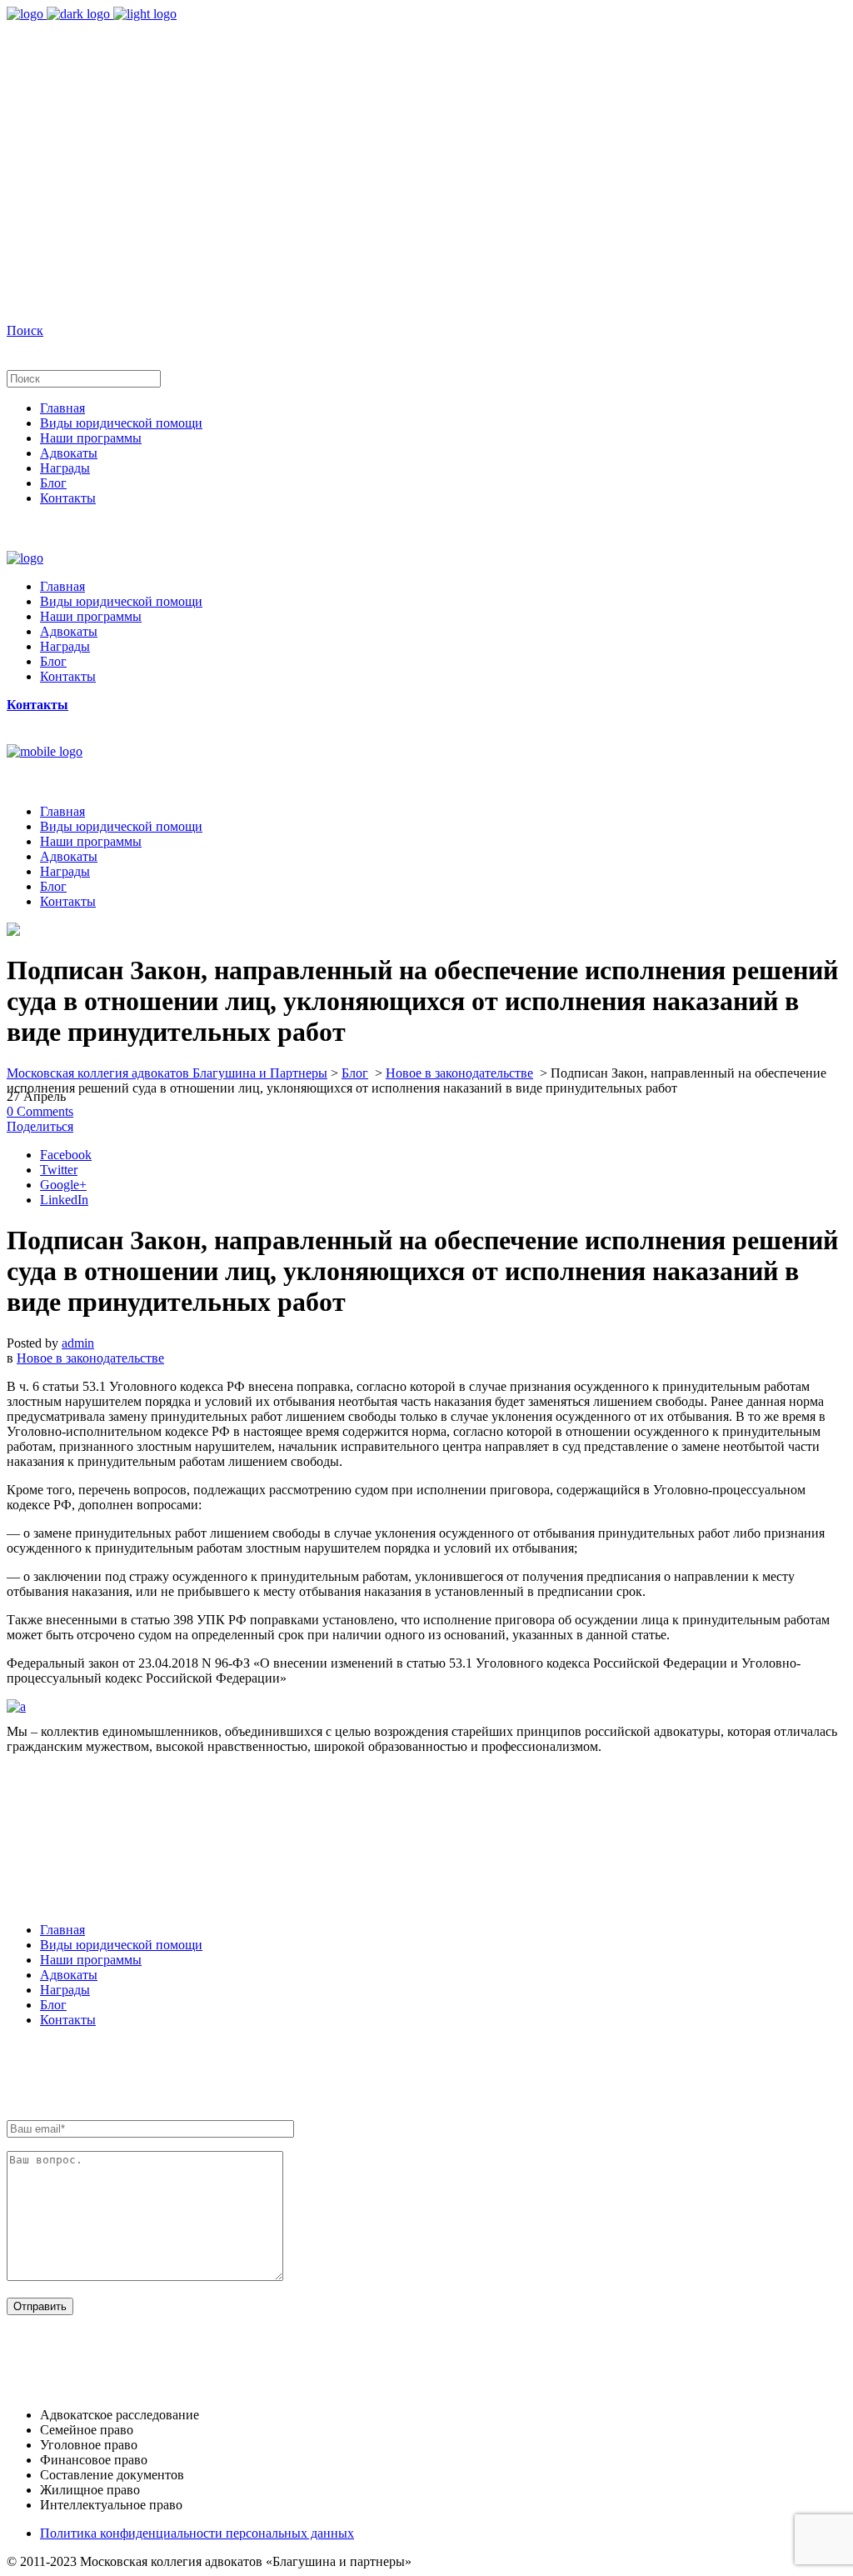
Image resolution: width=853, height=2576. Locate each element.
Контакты (68, 2020)
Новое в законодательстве (459, 1073)
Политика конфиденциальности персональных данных (197, 2533)
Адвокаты (69, 1975)
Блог (355, 1073)
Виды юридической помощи (121, 1945)
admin (78, 1343)
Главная (62, 1930)
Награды (65, 1990)
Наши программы (91, 1960)
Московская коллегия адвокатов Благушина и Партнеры (167, 1073)
